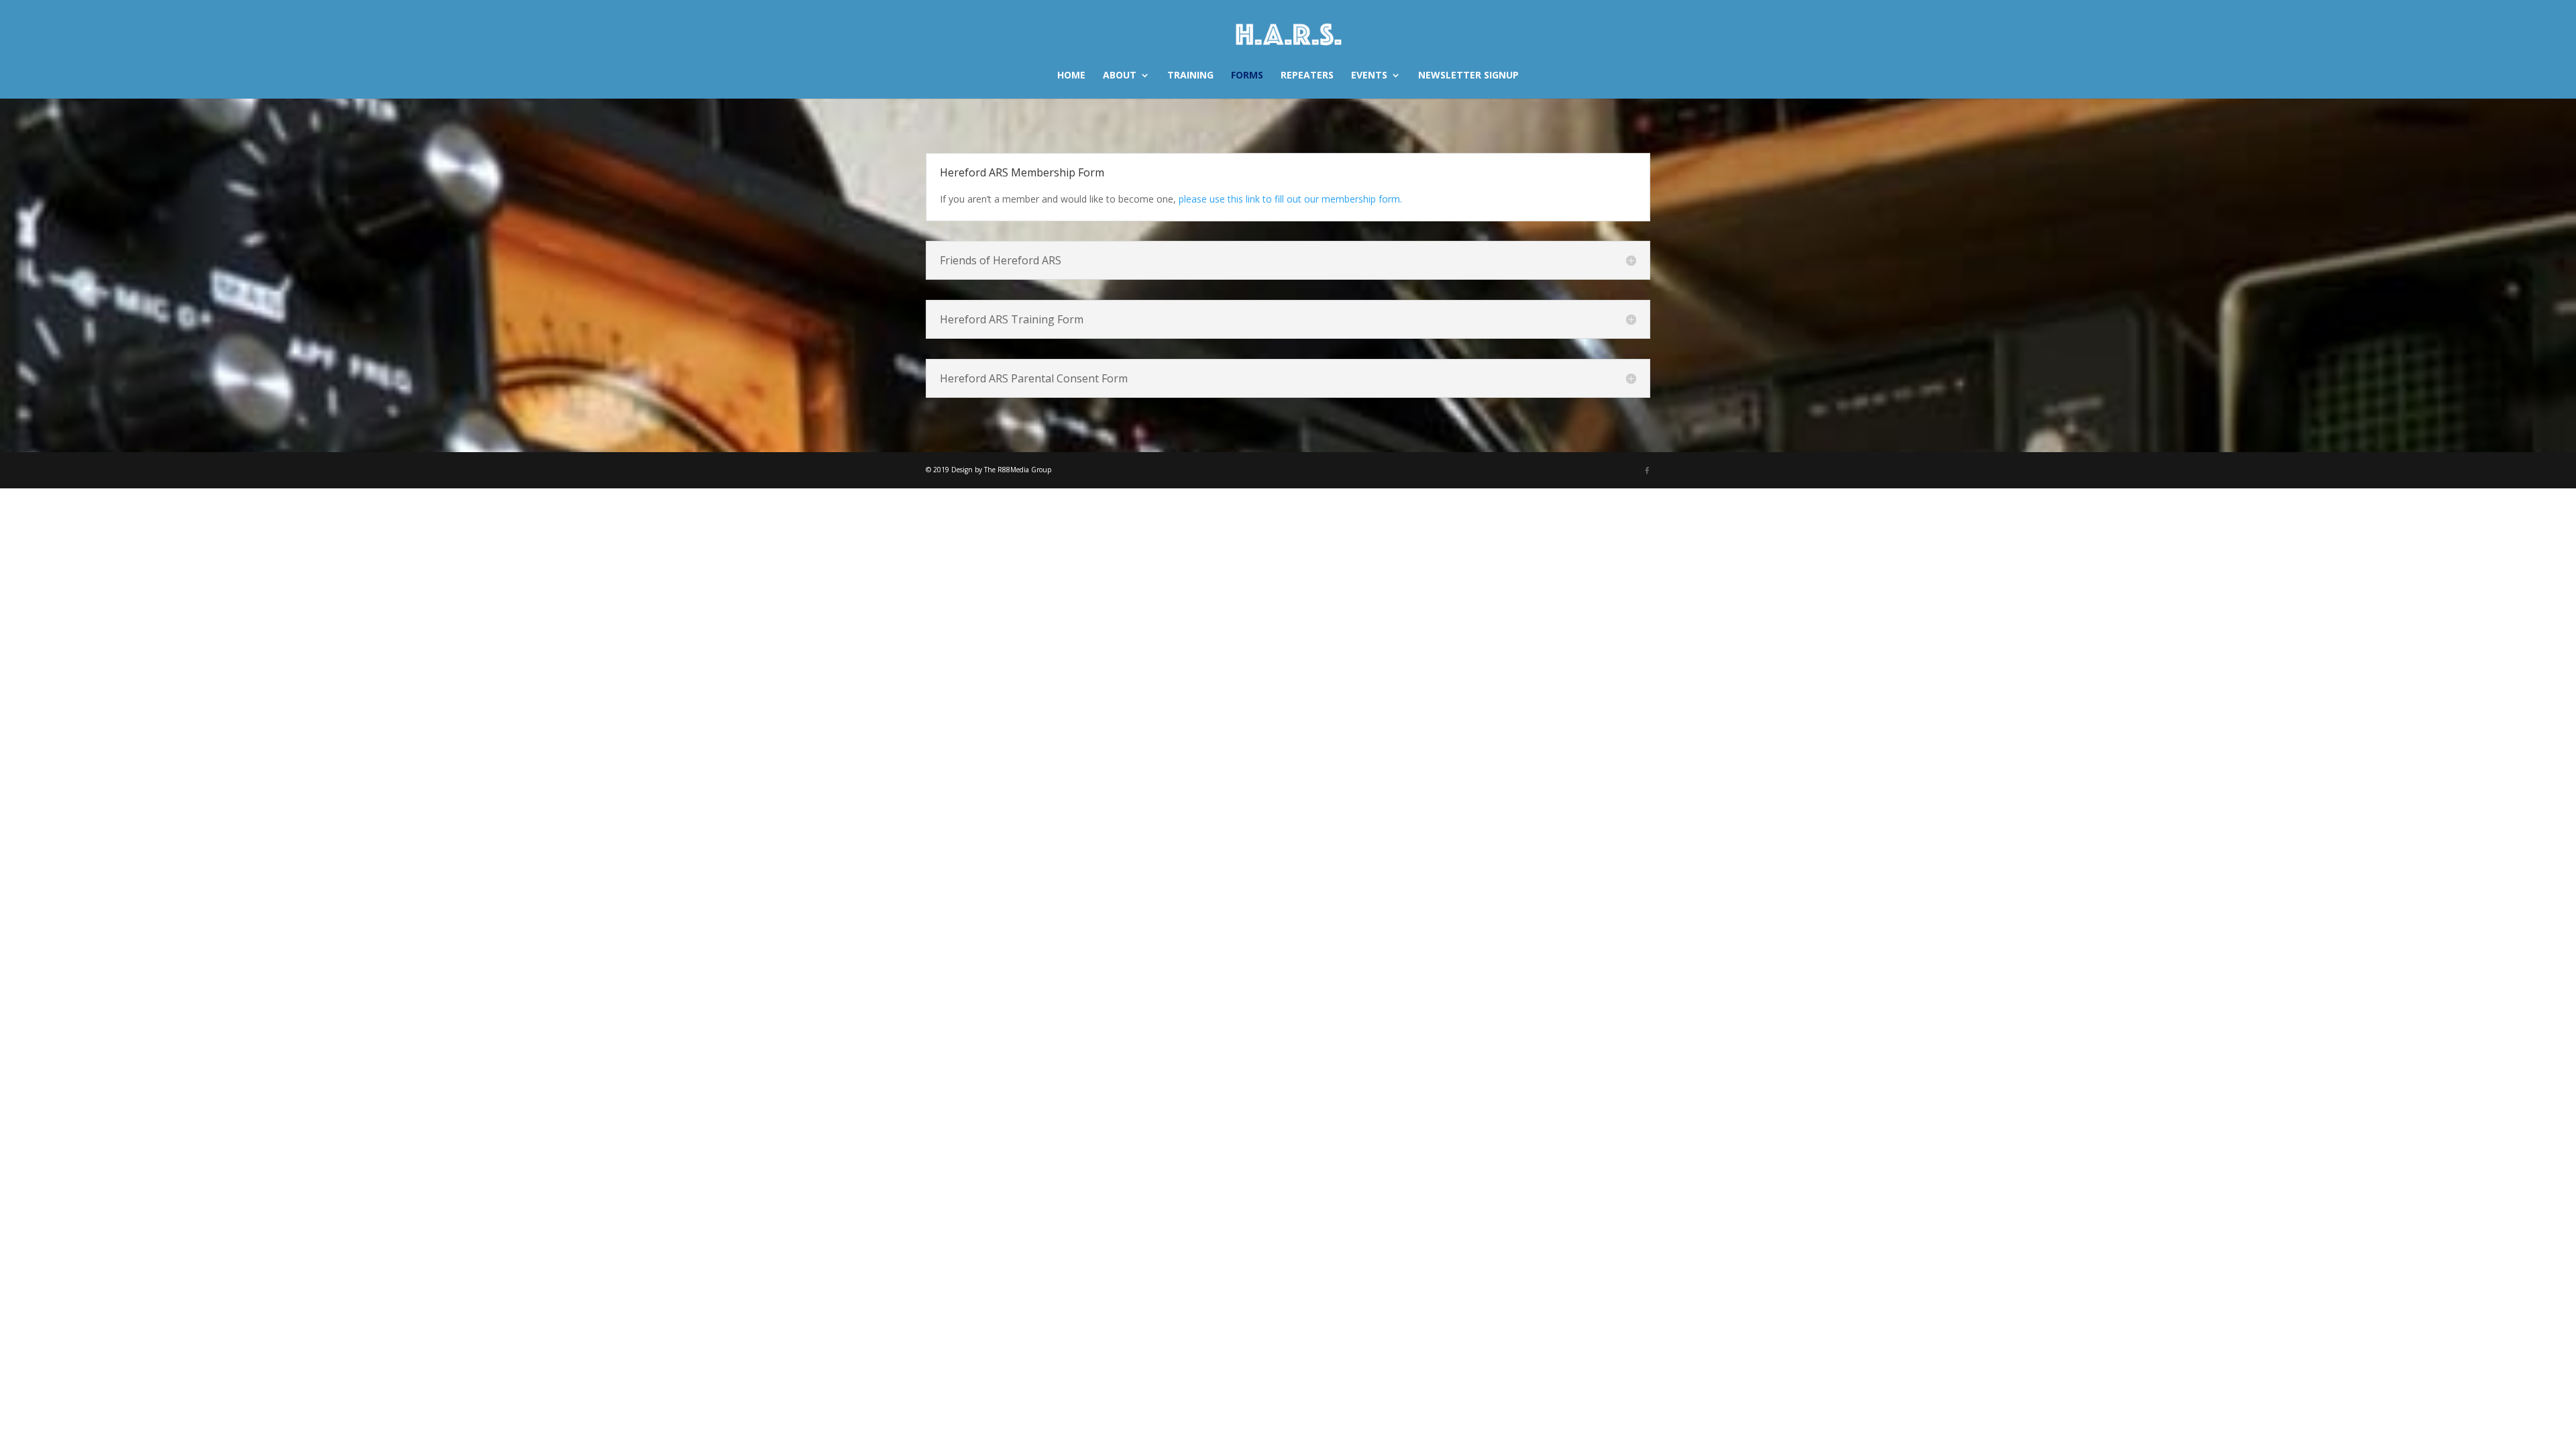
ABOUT (1120, 76)
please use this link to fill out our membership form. (1290, 199)
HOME (1071, 76)
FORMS (1247, 76)
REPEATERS (1307, 76)
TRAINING (1190, 76)
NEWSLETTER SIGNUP (1468, 76)
